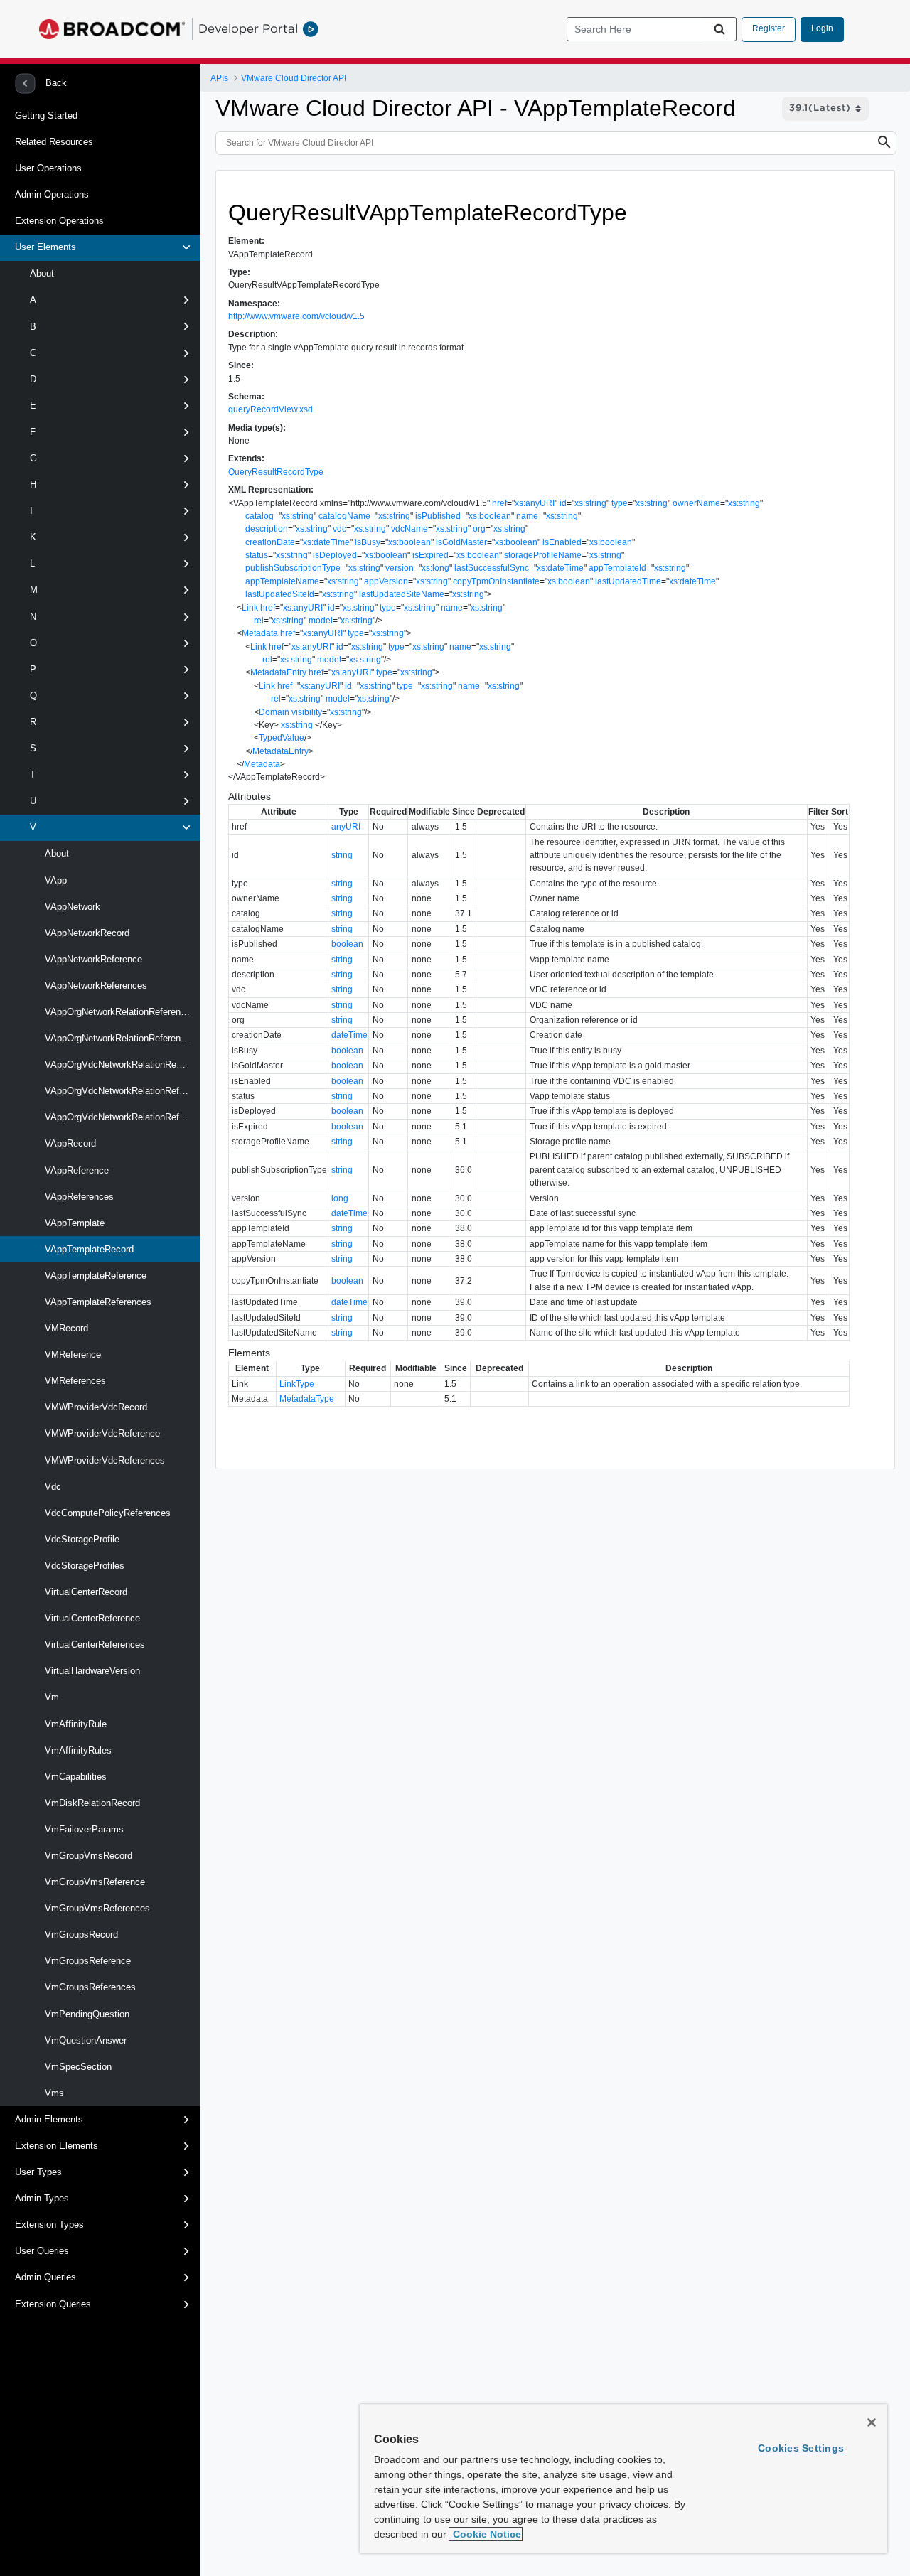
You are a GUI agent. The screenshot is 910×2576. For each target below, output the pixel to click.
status (257, 555)
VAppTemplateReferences (98, 1302)
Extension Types (49, 2225)
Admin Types (42, 2198)
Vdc (53, 1487)
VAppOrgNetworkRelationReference (118, 1012)
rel (259, 621)
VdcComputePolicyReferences (108, 1513)
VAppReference (77, 1170)
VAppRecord (70, 1143)
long (340, 1198)
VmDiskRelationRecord (92, 1803)
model (321, 621)
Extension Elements (57, 2146)
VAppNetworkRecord (87, 933)
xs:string (590, 503)
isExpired (430, 555)
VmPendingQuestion (87, 2014)
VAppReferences (79, 1197)
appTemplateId (617, 568)
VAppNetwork (73, 907)
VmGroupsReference (88, 1961)
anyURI (346, 827)
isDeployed (335, 555)
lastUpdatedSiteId (280, 594)
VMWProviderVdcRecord (96, 1407)
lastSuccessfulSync (492, 568)
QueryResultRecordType (276, 472)
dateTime (349, 1035)
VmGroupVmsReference (95, 1882)
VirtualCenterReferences (95, 1644)
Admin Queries (45, 2277)
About (42, 273)
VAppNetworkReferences (96, 986)
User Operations (48, 168)
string (342, 855)
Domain (274, 712)
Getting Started (46, 116)
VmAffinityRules (78, 1750)
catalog (259, 516)
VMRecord (66, 1328)
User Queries (42, 2251)
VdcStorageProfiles (85, 1566)
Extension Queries (53, 2304)
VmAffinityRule (76, 1724)
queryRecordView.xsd (271, 409)
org (479, 529)
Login (822, 28)
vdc (339, 529)
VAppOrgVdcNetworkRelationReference (123, 1091)
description (267, 529)
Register (769, 28)
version (400, 568)
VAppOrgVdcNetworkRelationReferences (123, 1117)
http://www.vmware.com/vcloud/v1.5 (296, 316)
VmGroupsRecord (81, 1934)
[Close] (872, 2422)
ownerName (696, 503)
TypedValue (282, 738)
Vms (54, 2093)
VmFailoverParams (84, 1829)
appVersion (386, 581)
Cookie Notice (486, 2534)
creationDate (270, 542)
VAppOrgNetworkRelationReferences (120, 1038)
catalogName (344, 516)
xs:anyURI (535, 503)
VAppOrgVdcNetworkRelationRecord (119, 1064)
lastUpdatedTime (628, 581)
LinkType (297, 1384)
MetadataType (307, 1399)
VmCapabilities (76, 1777)
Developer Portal (248, 28)
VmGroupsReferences (90, 1987)
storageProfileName (543, 555)
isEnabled (562, 542)
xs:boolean (490, 516)
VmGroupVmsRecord (89, 1856)
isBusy (368, 542)
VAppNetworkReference (93, 959)
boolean (347, 944)
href (499, 503)
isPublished (438, 516)
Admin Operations (52, 194)
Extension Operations (59, 221)
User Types (38, 2172)
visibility (307, 712)
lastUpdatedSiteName (402, 594)
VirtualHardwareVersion (92, 1671)
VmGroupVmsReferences (97, 1908)
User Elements (45, 247)
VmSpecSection (78, 2067)
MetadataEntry (278, 672)
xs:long (435, 568)
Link (250, 608)
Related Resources (54, 142)
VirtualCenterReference (92, 1618)
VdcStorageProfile (82, 1539)
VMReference (73, 1354)
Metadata (260, 633)
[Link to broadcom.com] (112, 29)
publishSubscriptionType (293, 568)
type (620, 503)
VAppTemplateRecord (89, 1249)
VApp (56, 880)
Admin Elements (49, 2119)
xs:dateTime (326, 542)
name (527, 516)
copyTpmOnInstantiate (496, 581)
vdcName (409, 529)
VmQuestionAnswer (86, 2040)
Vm (52, 1697)
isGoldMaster (461, 542)
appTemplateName (282, 581)
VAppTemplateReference (96, 1276)
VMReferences (75, 1381)
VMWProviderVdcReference (102, 1433)
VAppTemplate (75, 1223)
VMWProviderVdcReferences (105, 1460)
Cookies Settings (801, 2448)
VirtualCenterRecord (86, 1592)
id (563, 503)
